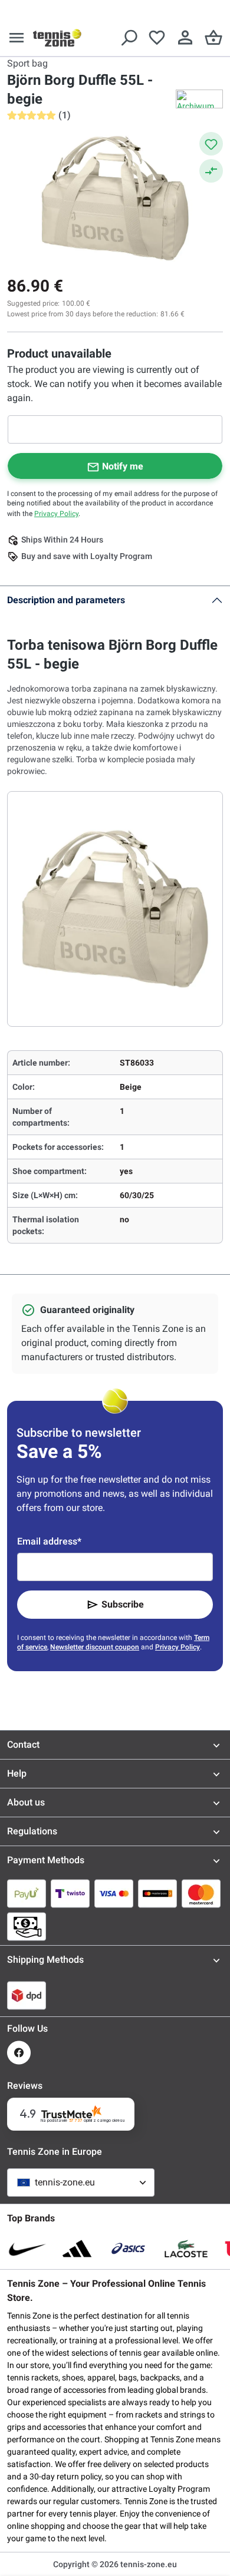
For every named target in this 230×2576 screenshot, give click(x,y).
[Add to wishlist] (211, 144)
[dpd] (27, 1995)
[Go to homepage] (57, 38)
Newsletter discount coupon (95, 1647)
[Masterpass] (157, 1893)
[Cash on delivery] (27, 1926)
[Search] (129, 38)
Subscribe (123, 1604)
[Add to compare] (211, 171)
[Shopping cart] (213, 38)
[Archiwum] (199, 99)
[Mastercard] (201, 1893)
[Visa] (114, 1893)
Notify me (123, 466)
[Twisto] (70, 1893)
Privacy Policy (56, 514)
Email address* (49, 1541)
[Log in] (185, 38)
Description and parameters (66, 600)
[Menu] (17, 38)
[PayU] (27, 1893)
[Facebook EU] (19, 2053)
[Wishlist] (157, 38)
